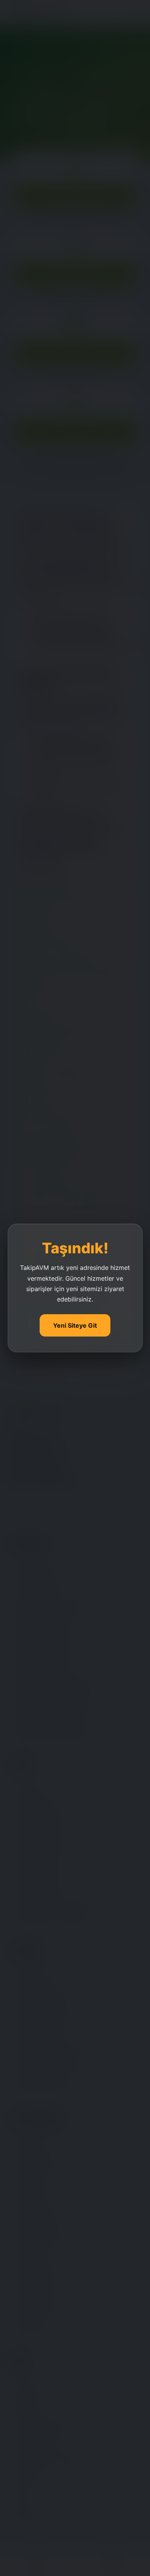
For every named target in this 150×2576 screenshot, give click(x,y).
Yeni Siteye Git (75, 1325)
